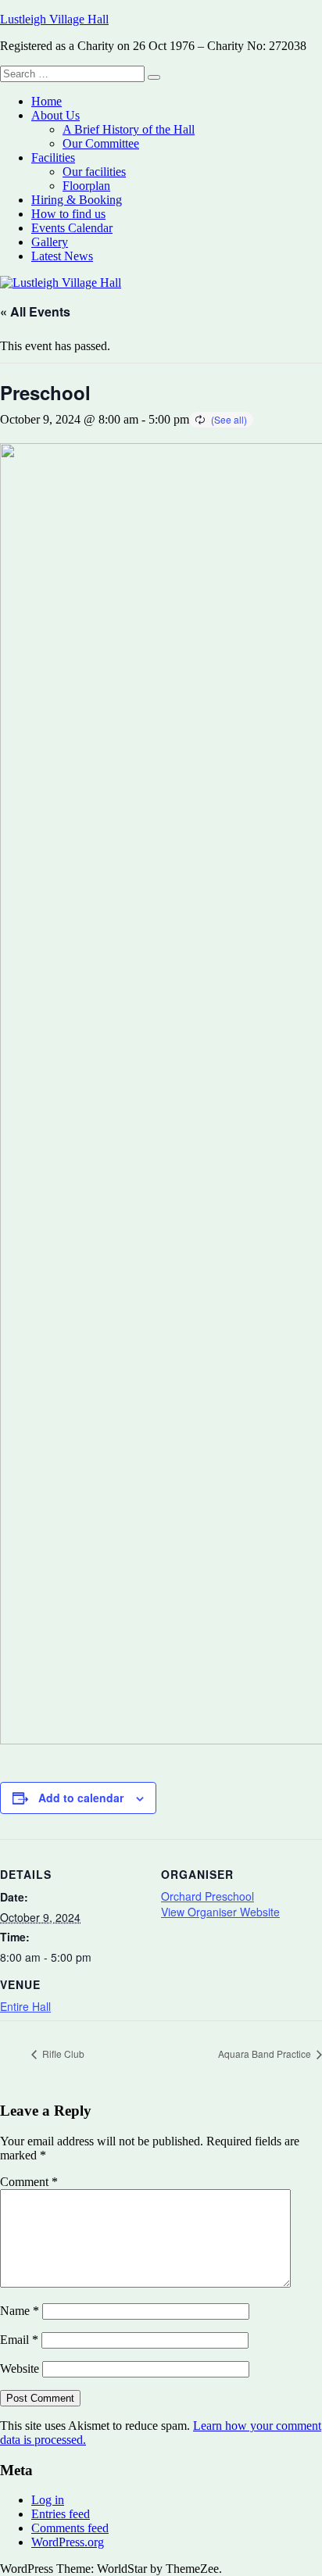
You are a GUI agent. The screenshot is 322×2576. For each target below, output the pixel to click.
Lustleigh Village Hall (54, 19)
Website (20, 2368)
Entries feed (61, 2514)
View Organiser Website (220, 1912)
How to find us (68, 214)
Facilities (53, 157)
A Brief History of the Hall (129, 129)
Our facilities (94, 172)
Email (19, 2340)
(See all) (229, 419)
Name (20, 2311)
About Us (55, 115)
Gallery (50, 242)
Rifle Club (62, 2054)
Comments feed (70, 2528)
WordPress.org (68, 2542)
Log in (48, 2500)
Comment (29, 2182)
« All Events (35, 311)
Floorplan (86, 186)
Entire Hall (25, 2006)
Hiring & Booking (77, 200)
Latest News (62, 256)
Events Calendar (72, 228)
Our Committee (101, 143)
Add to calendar (81, 1798)
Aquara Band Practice (266, 2054)
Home (47, 101)
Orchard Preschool (208, 1896)
